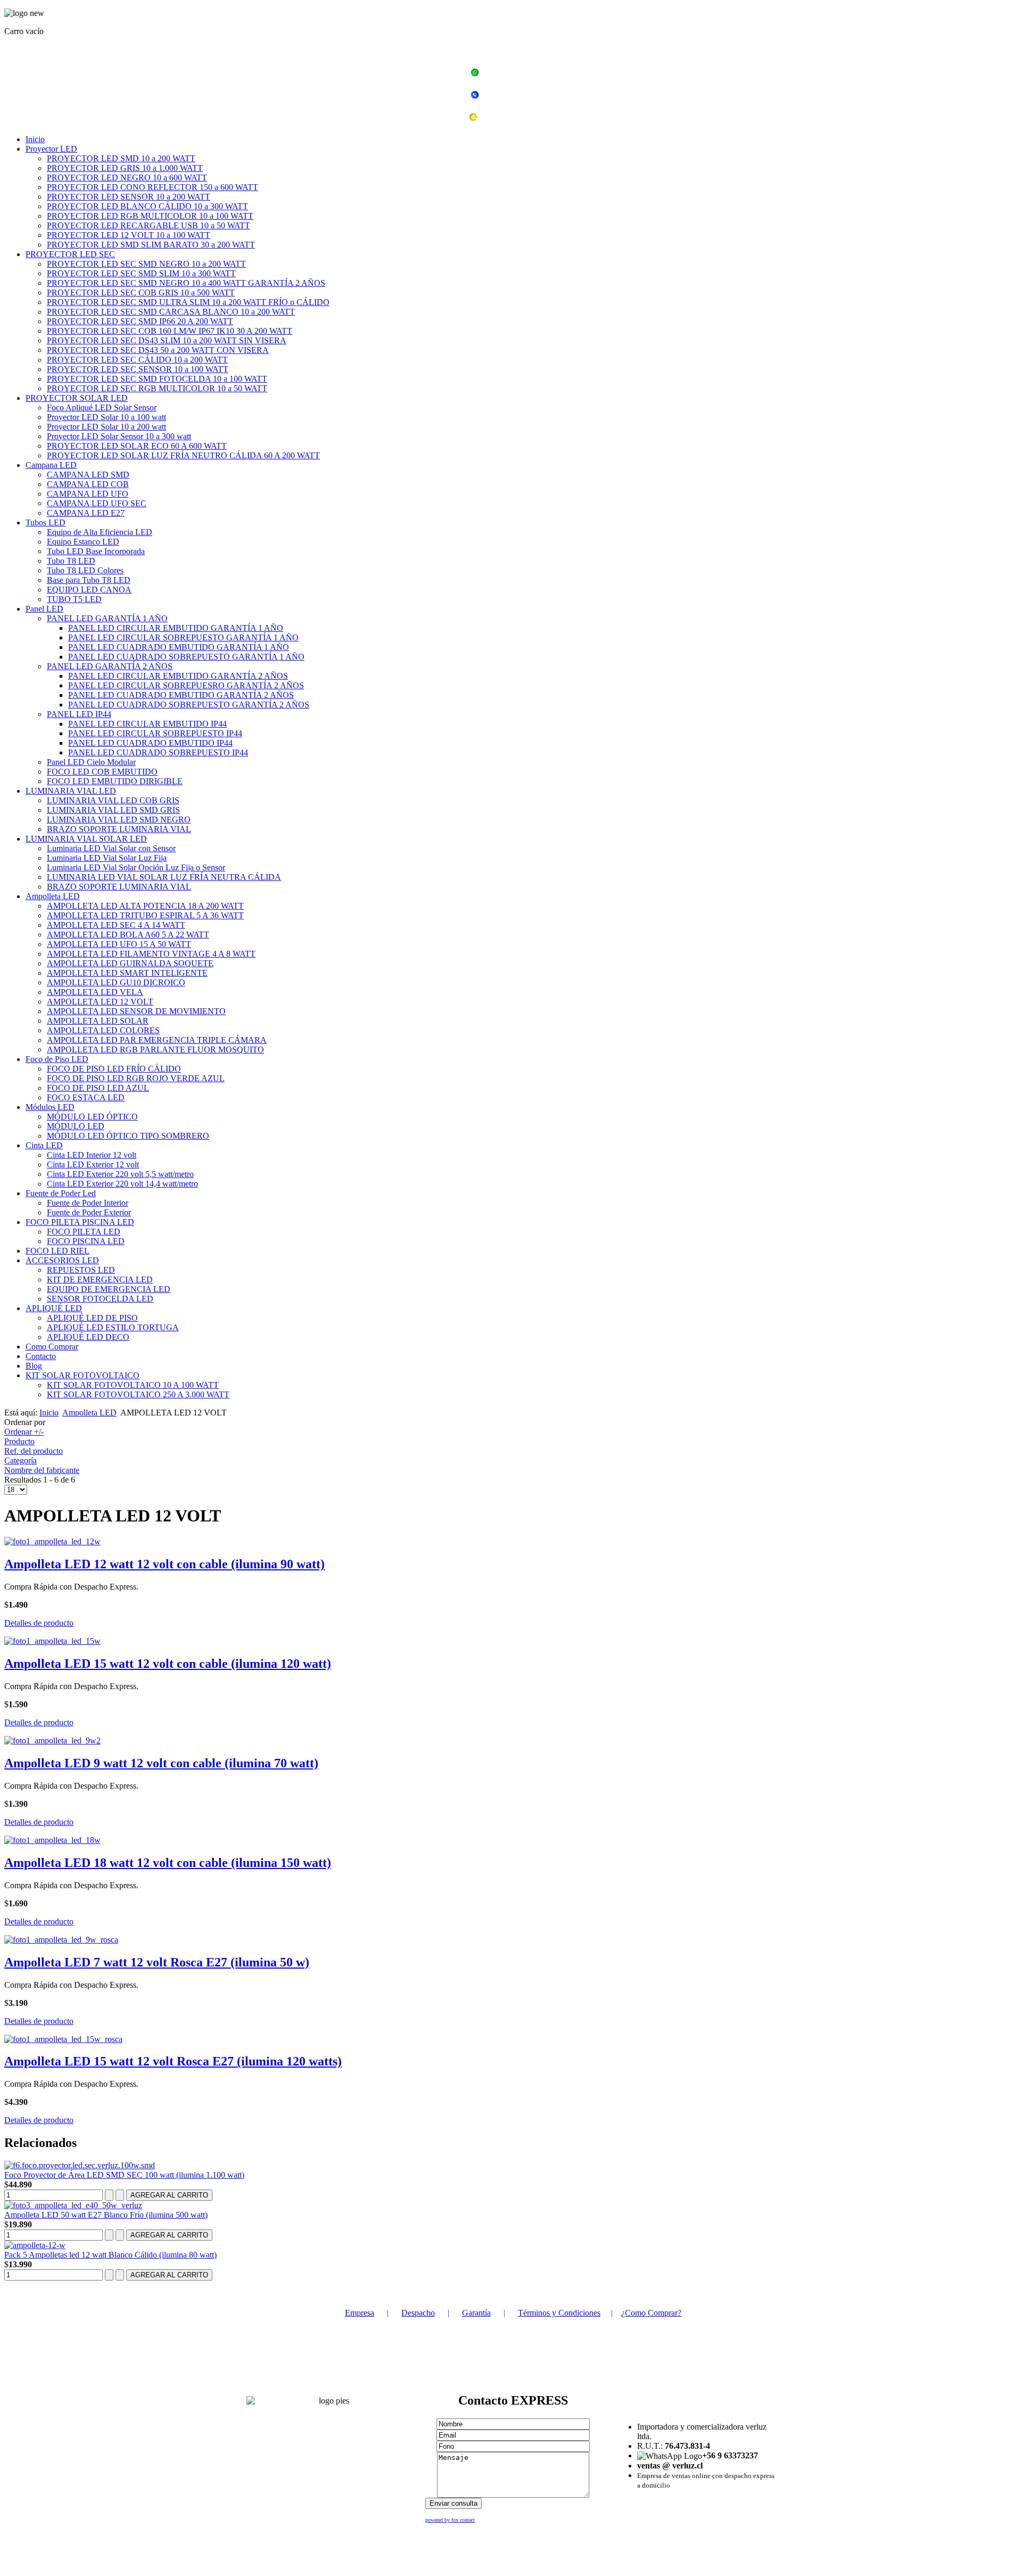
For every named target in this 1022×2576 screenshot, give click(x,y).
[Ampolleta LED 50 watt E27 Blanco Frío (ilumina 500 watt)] (73, 2205)
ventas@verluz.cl (517, 118)
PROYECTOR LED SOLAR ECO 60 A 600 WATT (137, 446)
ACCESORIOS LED (62, 1260)
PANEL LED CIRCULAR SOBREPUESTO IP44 (155, 733)
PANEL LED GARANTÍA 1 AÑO (107, 618)
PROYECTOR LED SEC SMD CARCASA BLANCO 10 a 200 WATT (171, 312)
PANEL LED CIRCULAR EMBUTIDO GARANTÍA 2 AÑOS (178, 676)
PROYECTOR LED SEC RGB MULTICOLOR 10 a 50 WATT (157, 388)
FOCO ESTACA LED (86, 1097)
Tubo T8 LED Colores (85, 570)
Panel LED (44, 609)
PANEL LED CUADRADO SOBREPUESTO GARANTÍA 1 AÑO (186, 657)
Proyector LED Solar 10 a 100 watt (106, 417)
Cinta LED (44, 1145)
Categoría (20, 1460)
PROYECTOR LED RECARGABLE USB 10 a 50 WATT (149, 225)
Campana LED (51, 465)
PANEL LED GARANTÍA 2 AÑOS (110, 666)
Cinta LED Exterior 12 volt (93, 1164)
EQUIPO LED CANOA (89, 590)
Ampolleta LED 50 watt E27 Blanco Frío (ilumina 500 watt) (106, 2215)
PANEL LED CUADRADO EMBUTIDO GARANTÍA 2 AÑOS (181, 695)
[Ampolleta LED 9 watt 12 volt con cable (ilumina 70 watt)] (52, 1740)
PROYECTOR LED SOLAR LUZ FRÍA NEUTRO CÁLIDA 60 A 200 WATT (183, 455)
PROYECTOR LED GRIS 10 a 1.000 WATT (125, 168)
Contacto (41, 1356)
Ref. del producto (34, 1451)
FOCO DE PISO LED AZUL (98, 1088)
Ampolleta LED (53, 896)
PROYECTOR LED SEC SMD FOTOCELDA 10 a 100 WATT (157, 379)
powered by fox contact (450, 2520)
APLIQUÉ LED (54, 1308)
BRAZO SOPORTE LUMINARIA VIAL (119, 829)
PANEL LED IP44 (79, 714)
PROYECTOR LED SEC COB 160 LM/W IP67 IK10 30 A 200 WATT (170, 331)
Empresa (360, 2313)
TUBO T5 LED (74, 599)
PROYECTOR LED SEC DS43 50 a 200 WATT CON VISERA (158, 350)
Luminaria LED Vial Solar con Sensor (111, 848)
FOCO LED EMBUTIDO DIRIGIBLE (115, 781)
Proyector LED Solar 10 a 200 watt (106, 427)
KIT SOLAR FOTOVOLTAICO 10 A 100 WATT (133, 1385)
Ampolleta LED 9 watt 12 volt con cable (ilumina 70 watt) (161, 1763)
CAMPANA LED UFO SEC (97, 503)
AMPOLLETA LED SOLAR (98, 1021)
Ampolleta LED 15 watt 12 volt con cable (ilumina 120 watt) (168, 1664)
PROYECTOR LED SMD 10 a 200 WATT (121, 158)
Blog (34, 1366)
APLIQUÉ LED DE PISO (92, 1318)
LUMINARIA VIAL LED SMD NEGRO (119, 820)
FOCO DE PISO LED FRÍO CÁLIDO (114, 1069)
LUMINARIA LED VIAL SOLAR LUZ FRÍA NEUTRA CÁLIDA (164, 877)
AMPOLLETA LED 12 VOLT (100, 1002)
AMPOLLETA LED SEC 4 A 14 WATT (116, 925)
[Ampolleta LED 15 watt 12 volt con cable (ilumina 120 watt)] (52, 1641)
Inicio (35, 139)
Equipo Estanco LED (83, 542)
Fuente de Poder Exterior (89, 1212)
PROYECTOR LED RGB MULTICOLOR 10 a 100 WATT (150, 216)
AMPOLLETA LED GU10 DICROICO (116, 982)
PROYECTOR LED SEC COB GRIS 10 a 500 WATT (141, 293)
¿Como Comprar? (651, 2313)
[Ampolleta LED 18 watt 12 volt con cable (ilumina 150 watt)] (52, 1840)
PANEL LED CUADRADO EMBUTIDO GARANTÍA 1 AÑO (179, 647)
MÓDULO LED (76, 1126)
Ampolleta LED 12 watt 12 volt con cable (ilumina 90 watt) (164, 1564)
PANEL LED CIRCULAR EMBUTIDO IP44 (147, 724)
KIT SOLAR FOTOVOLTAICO (83, 1375)
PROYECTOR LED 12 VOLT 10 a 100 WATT (129, 235)
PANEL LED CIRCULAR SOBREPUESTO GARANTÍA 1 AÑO (183, 637)
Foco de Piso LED (57, 1059)
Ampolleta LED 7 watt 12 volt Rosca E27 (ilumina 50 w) (157, 1962)
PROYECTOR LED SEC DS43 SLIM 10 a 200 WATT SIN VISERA (167, 340)
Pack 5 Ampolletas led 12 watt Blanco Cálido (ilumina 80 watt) (110, 2255)
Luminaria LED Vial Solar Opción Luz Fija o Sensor (136, 867)
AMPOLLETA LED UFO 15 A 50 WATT (119, 944)
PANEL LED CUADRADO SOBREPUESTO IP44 (158, 752)
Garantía (476, 2313)
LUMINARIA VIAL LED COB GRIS (113, 800)
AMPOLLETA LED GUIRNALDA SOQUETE (130, 963)
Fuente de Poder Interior (88, 1203)
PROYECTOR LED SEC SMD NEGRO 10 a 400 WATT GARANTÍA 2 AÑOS (186, 283)
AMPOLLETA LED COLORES (103, 1030)
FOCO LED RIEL (57, 1251)
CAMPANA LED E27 (86, 513)
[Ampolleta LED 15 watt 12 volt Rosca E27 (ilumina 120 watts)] (63, 2039)
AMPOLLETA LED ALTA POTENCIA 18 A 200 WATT (145, 906)
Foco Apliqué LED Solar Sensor (102, 408)
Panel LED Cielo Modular (91, 762)
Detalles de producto (39, 1623)
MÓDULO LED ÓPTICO (92, 1117)
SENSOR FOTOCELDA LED (100, 1299)
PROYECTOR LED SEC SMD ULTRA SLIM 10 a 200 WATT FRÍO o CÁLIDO (188, 302)
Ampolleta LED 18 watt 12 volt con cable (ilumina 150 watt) (168, 1863)
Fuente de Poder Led (61, 1193)
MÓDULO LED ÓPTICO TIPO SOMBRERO (128, 1136)
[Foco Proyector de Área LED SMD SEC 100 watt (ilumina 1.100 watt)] (80, 2165)
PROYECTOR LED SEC (70, 254)
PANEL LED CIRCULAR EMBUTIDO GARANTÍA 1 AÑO (176, 628)
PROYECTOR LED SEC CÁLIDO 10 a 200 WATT (137, 360)
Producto (19, 1441)
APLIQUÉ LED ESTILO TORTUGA (113, 1327)
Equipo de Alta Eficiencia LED (100, 532)
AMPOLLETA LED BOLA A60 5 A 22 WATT (128, 935)
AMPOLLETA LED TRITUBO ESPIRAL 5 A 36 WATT (145, 915)
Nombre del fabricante (42, 1470)
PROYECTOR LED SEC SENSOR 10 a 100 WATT (138, 369)
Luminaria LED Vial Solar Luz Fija (107, 858)
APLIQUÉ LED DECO (88, 1337)
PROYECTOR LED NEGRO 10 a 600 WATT (127, 178)
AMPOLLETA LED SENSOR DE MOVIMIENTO (136, 1011)
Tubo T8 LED (71, 561)
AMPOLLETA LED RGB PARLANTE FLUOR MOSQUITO (155, 1050)
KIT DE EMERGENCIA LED (100, 1279)
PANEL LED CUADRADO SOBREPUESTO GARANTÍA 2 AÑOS (189, 705)
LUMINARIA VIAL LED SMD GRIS (113, 810)
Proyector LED (51, 149)
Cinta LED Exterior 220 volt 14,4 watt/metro (122, 1184)
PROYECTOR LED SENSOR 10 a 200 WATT (129, 197)
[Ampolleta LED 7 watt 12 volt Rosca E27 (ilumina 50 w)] (61, 1940)
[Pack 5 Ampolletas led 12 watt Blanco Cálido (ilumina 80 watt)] (35, 2245)
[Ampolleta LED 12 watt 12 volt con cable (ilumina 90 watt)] (52, 1541)
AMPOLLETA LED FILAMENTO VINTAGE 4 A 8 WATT (151, 954)
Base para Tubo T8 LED (89, 580)
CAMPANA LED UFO (88, 494)
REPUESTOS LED (81, 1270)
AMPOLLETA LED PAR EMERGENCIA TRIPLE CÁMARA (157, 1040)
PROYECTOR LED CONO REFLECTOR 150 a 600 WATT (153, 187)
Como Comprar (52, 1347)
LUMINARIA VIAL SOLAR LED (86, 839)
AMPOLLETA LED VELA (95, 992)
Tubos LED (46, 522)
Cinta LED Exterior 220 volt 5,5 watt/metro (120, 1174)
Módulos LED (50, 1107)
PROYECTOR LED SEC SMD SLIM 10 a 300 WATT (141, 273)
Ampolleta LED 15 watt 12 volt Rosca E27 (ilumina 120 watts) (173, 2061)
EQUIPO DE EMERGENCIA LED (109, 1289)
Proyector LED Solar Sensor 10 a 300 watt (119, 436)
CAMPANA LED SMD (88, 475)
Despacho (418, 2313)
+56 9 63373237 (517, 74)
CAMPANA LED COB (88, 484)
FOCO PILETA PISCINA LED (80, 1222)
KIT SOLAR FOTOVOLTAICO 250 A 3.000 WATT (138, 1394)
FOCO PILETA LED (84, 1232)
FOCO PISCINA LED (86, 1241)
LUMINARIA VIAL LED (71, 791)
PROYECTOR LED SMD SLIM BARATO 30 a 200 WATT (151, 245)
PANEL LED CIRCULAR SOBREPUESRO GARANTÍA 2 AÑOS (186, 685)
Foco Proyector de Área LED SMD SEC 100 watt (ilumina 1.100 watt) (124, 2175)
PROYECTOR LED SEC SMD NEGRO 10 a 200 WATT (146, 264)
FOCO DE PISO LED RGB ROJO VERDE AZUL (136, 1078)
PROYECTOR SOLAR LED (77, 398)
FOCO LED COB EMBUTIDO (102, 772)
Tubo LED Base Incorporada (96, 551)
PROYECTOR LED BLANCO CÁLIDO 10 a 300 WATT (147, 206)
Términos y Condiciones (559, 2313)
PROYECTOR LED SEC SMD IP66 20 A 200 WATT (140, 321)
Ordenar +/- (24, 1432)
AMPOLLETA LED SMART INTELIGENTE (127, 973)
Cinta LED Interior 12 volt (92, 1155)
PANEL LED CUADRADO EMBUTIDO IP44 (150, 743)
